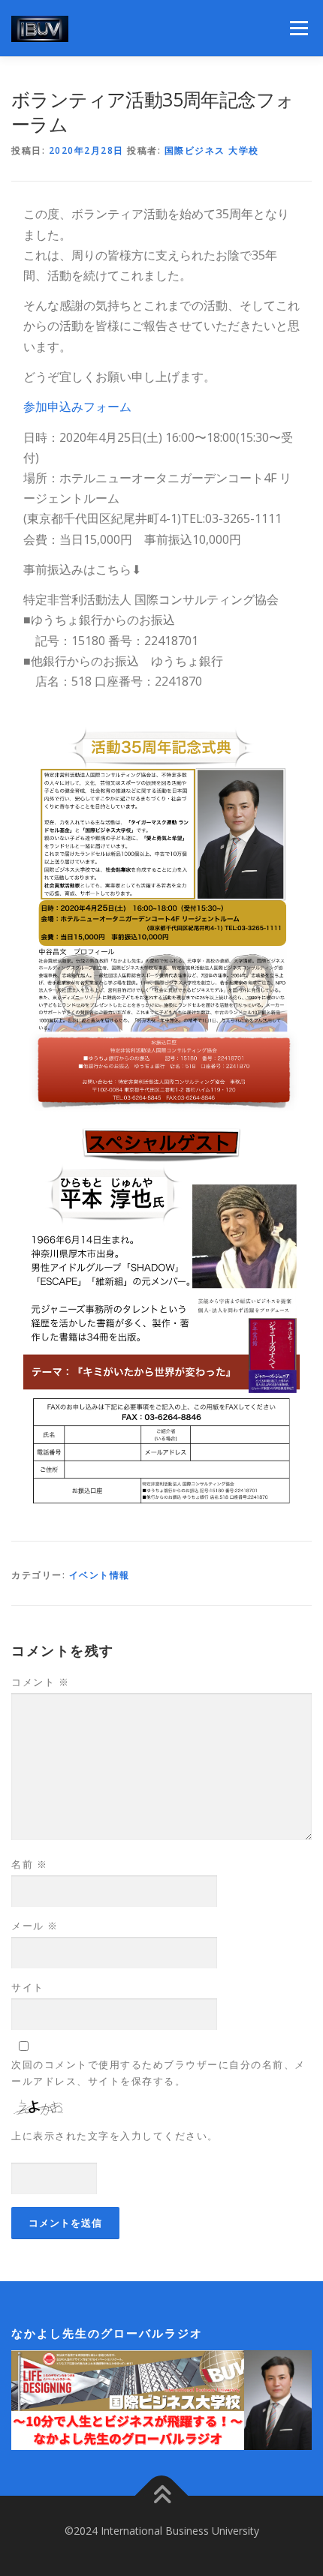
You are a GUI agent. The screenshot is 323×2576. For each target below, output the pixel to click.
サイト (28, 1987)
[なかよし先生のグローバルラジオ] (161, 2399)
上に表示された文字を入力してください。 (115, 2136)
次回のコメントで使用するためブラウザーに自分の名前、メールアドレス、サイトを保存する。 (158, 2073)
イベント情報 (100, 1575)
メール (35, 1926)
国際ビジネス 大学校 (212, 150)
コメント (40, 1682)
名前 (29, 1864)
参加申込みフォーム (77, 407)
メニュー (299, 28)
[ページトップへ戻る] (162, 2496)
